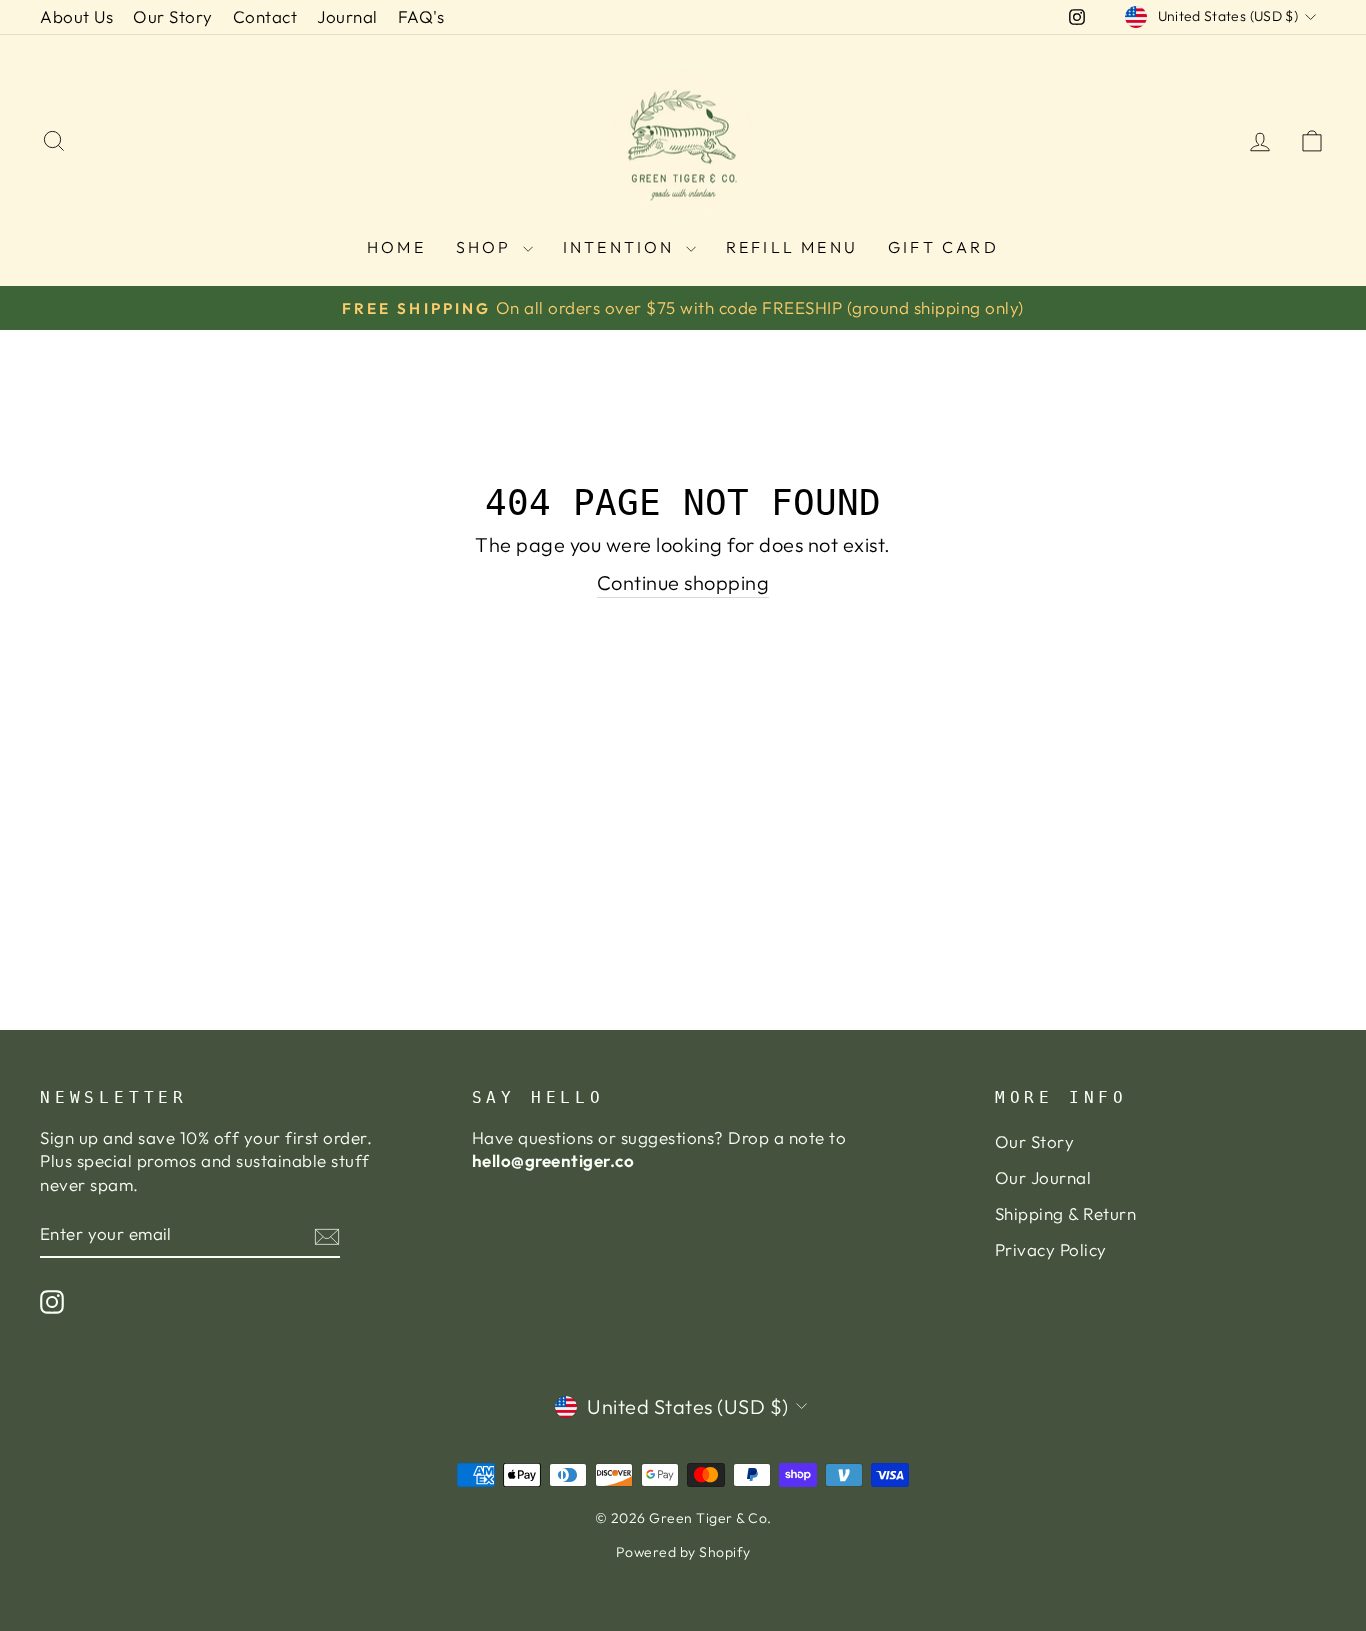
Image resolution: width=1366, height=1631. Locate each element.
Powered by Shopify (683, 1552)
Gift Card (943, 247)
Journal (347, 16)
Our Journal (1043, 1177)
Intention (622, 247)
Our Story (173, 16)
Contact (265, 16)
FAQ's (421, 16)
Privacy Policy (1051, 1249)
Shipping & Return (1066, 1213)
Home (396, 247)
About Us (76, 16)
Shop (487, 247)
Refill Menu (792, 247)
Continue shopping (683, 582)
